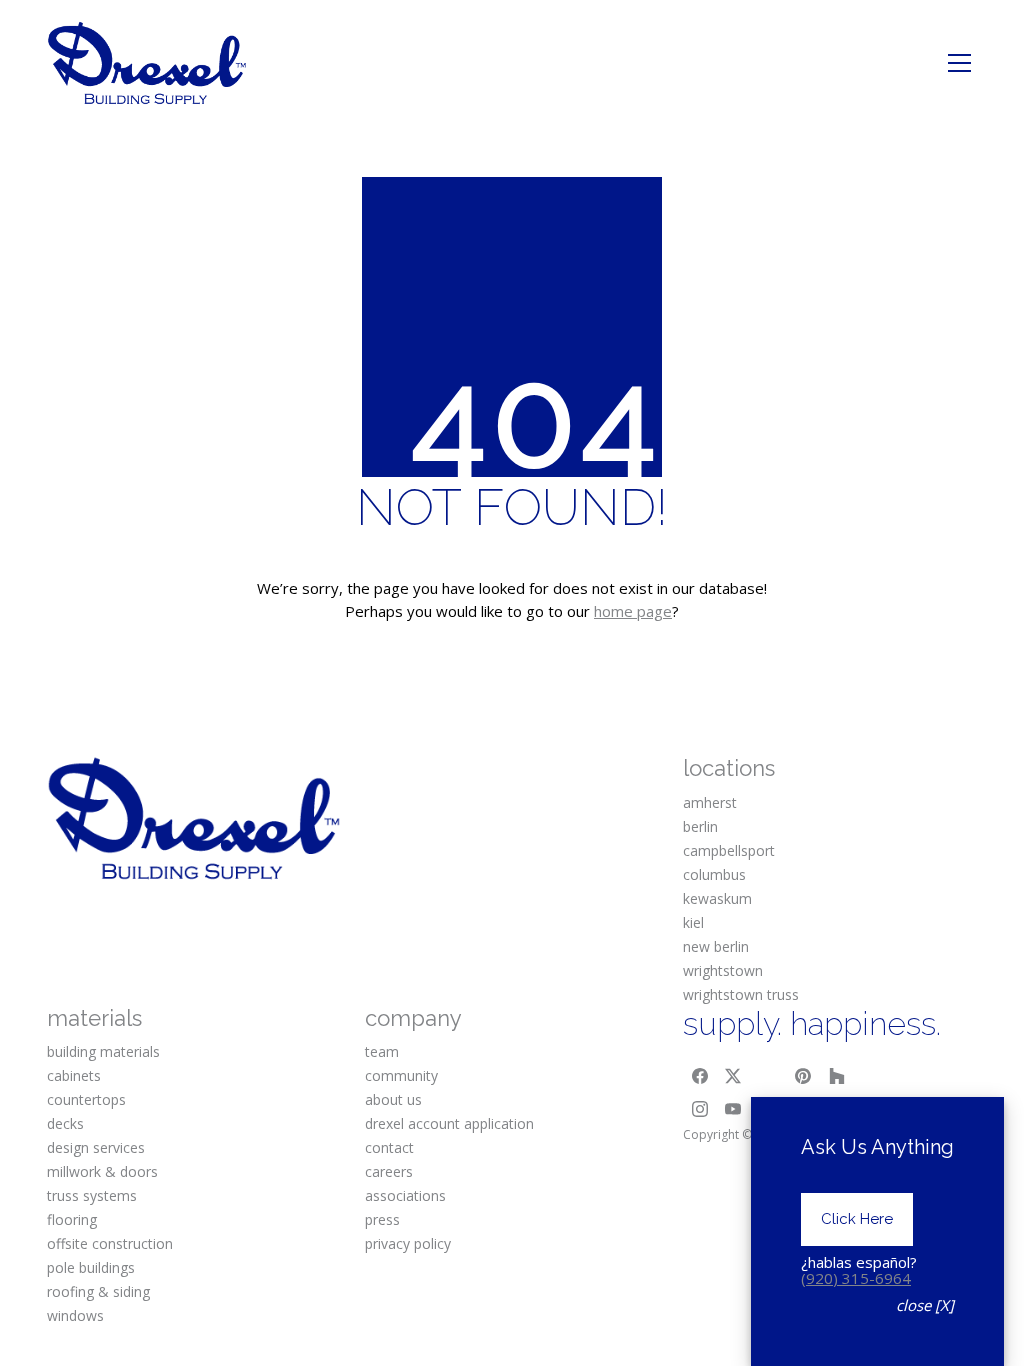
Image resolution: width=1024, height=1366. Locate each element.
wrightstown (723, 970)
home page (633, 611)
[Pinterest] (803, 1076)
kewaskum (717, 898)
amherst (710, 802)
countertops (86, 1099)
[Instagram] (700, 1110)
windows (75, 1315)
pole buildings (91, 1267)
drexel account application (449, 1123)
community (401, 1075)
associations (405, 1195)
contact (389, 1147)
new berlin (716, 946)
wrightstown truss (741, 994)
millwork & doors (102, 1171)
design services (96, 1147)
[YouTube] (734, 1110)
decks (65, 1123)
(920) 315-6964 (856, 1278)
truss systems (92, 1195)
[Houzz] (837, 1076)
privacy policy (408, 1243)
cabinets (74, 1075)
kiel (693, 922)
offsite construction (110, 1243)
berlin (700, 826)
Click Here (857, 1219)
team (382, 1051)
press (382, 1219)
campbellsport (729, 850)
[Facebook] (700, 1076)
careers (389, 1171)
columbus (714, 874)
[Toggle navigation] (959, 63)
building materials (103, 1051)
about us (393, 1099)
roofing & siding (98, 1291)
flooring (72, 1219)
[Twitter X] (734, 1076)
